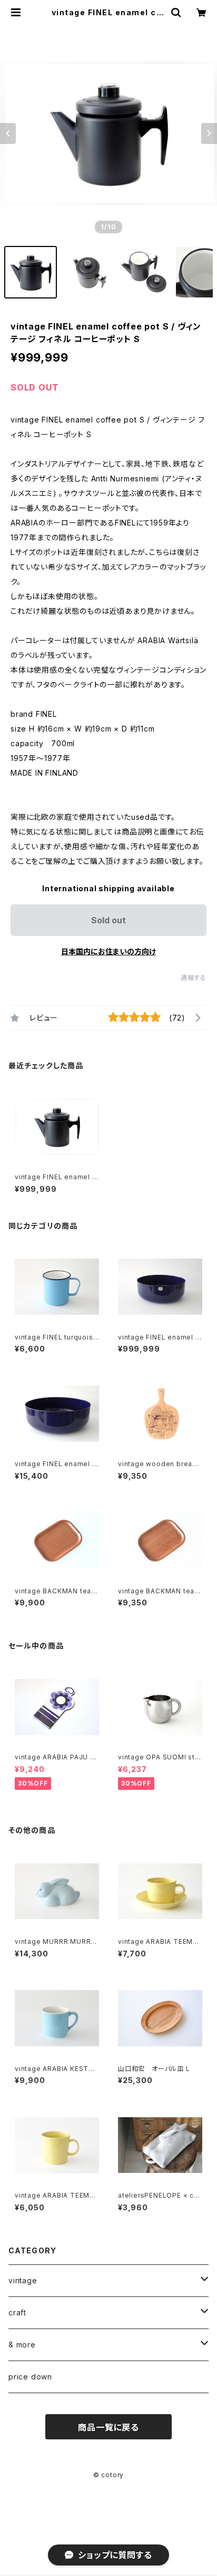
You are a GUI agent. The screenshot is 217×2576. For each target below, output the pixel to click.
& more (22, 2345)
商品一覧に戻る (108, 2427)
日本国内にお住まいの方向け (108, 951)
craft (17, 2312)
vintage (23, 2280)
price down (30, 2377)
